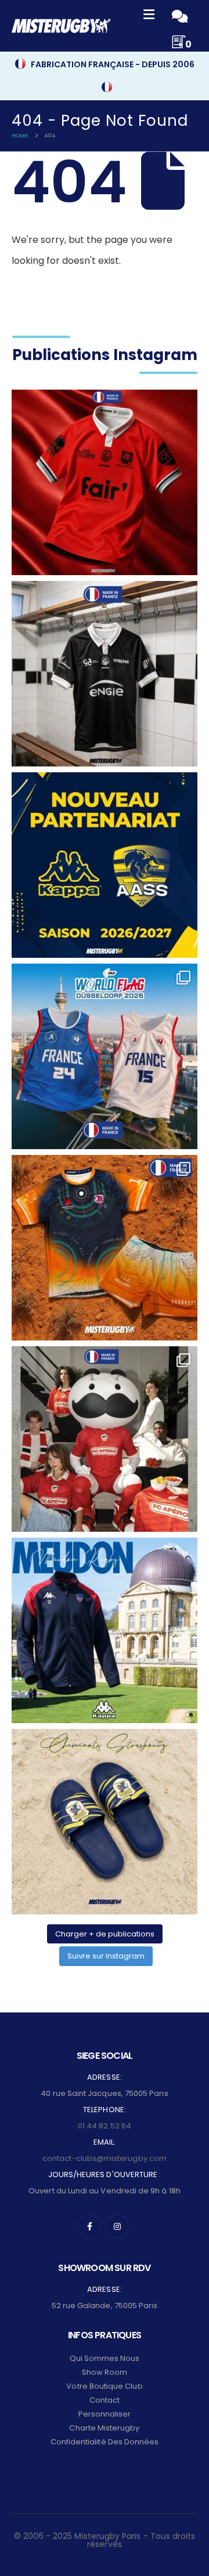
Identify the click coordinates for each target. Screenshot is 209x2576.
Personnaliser (105, 2414)
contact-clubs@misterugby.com (105, 2158)
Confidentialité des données (105, 2442)
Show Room (105, 2372)
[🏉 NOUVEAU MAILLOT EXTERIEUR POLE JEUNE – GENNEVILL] (105, 482)
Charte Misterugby (104, 2428)
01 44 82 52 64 (105, 2126)
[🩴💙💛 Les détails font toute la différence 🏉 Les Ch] (105, 1822)
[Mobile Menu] (149, 16)
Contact (105, 2400)
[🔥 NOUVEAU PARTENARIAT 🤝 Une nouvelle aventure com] (105, 865)
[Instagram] (117, 2226)
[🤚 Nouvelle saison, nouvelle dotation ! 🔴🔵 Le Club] (105, 1630)
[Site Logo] (61, 26)
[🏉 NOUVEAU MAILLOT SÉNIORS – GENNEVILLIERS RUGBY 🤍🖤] (105, 674)
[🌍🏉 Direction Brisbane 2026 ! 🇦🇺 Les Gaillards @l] (105, 1248)
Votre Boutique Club (104, 2386)
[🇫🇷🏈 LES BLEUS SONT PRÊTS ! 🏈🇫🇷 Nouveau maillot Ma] (105, 1056)
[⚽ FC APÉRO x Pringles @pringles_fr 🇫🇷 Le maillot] (105, 1439)
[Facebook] (89, 2226)
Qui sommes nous (105, 2358)
